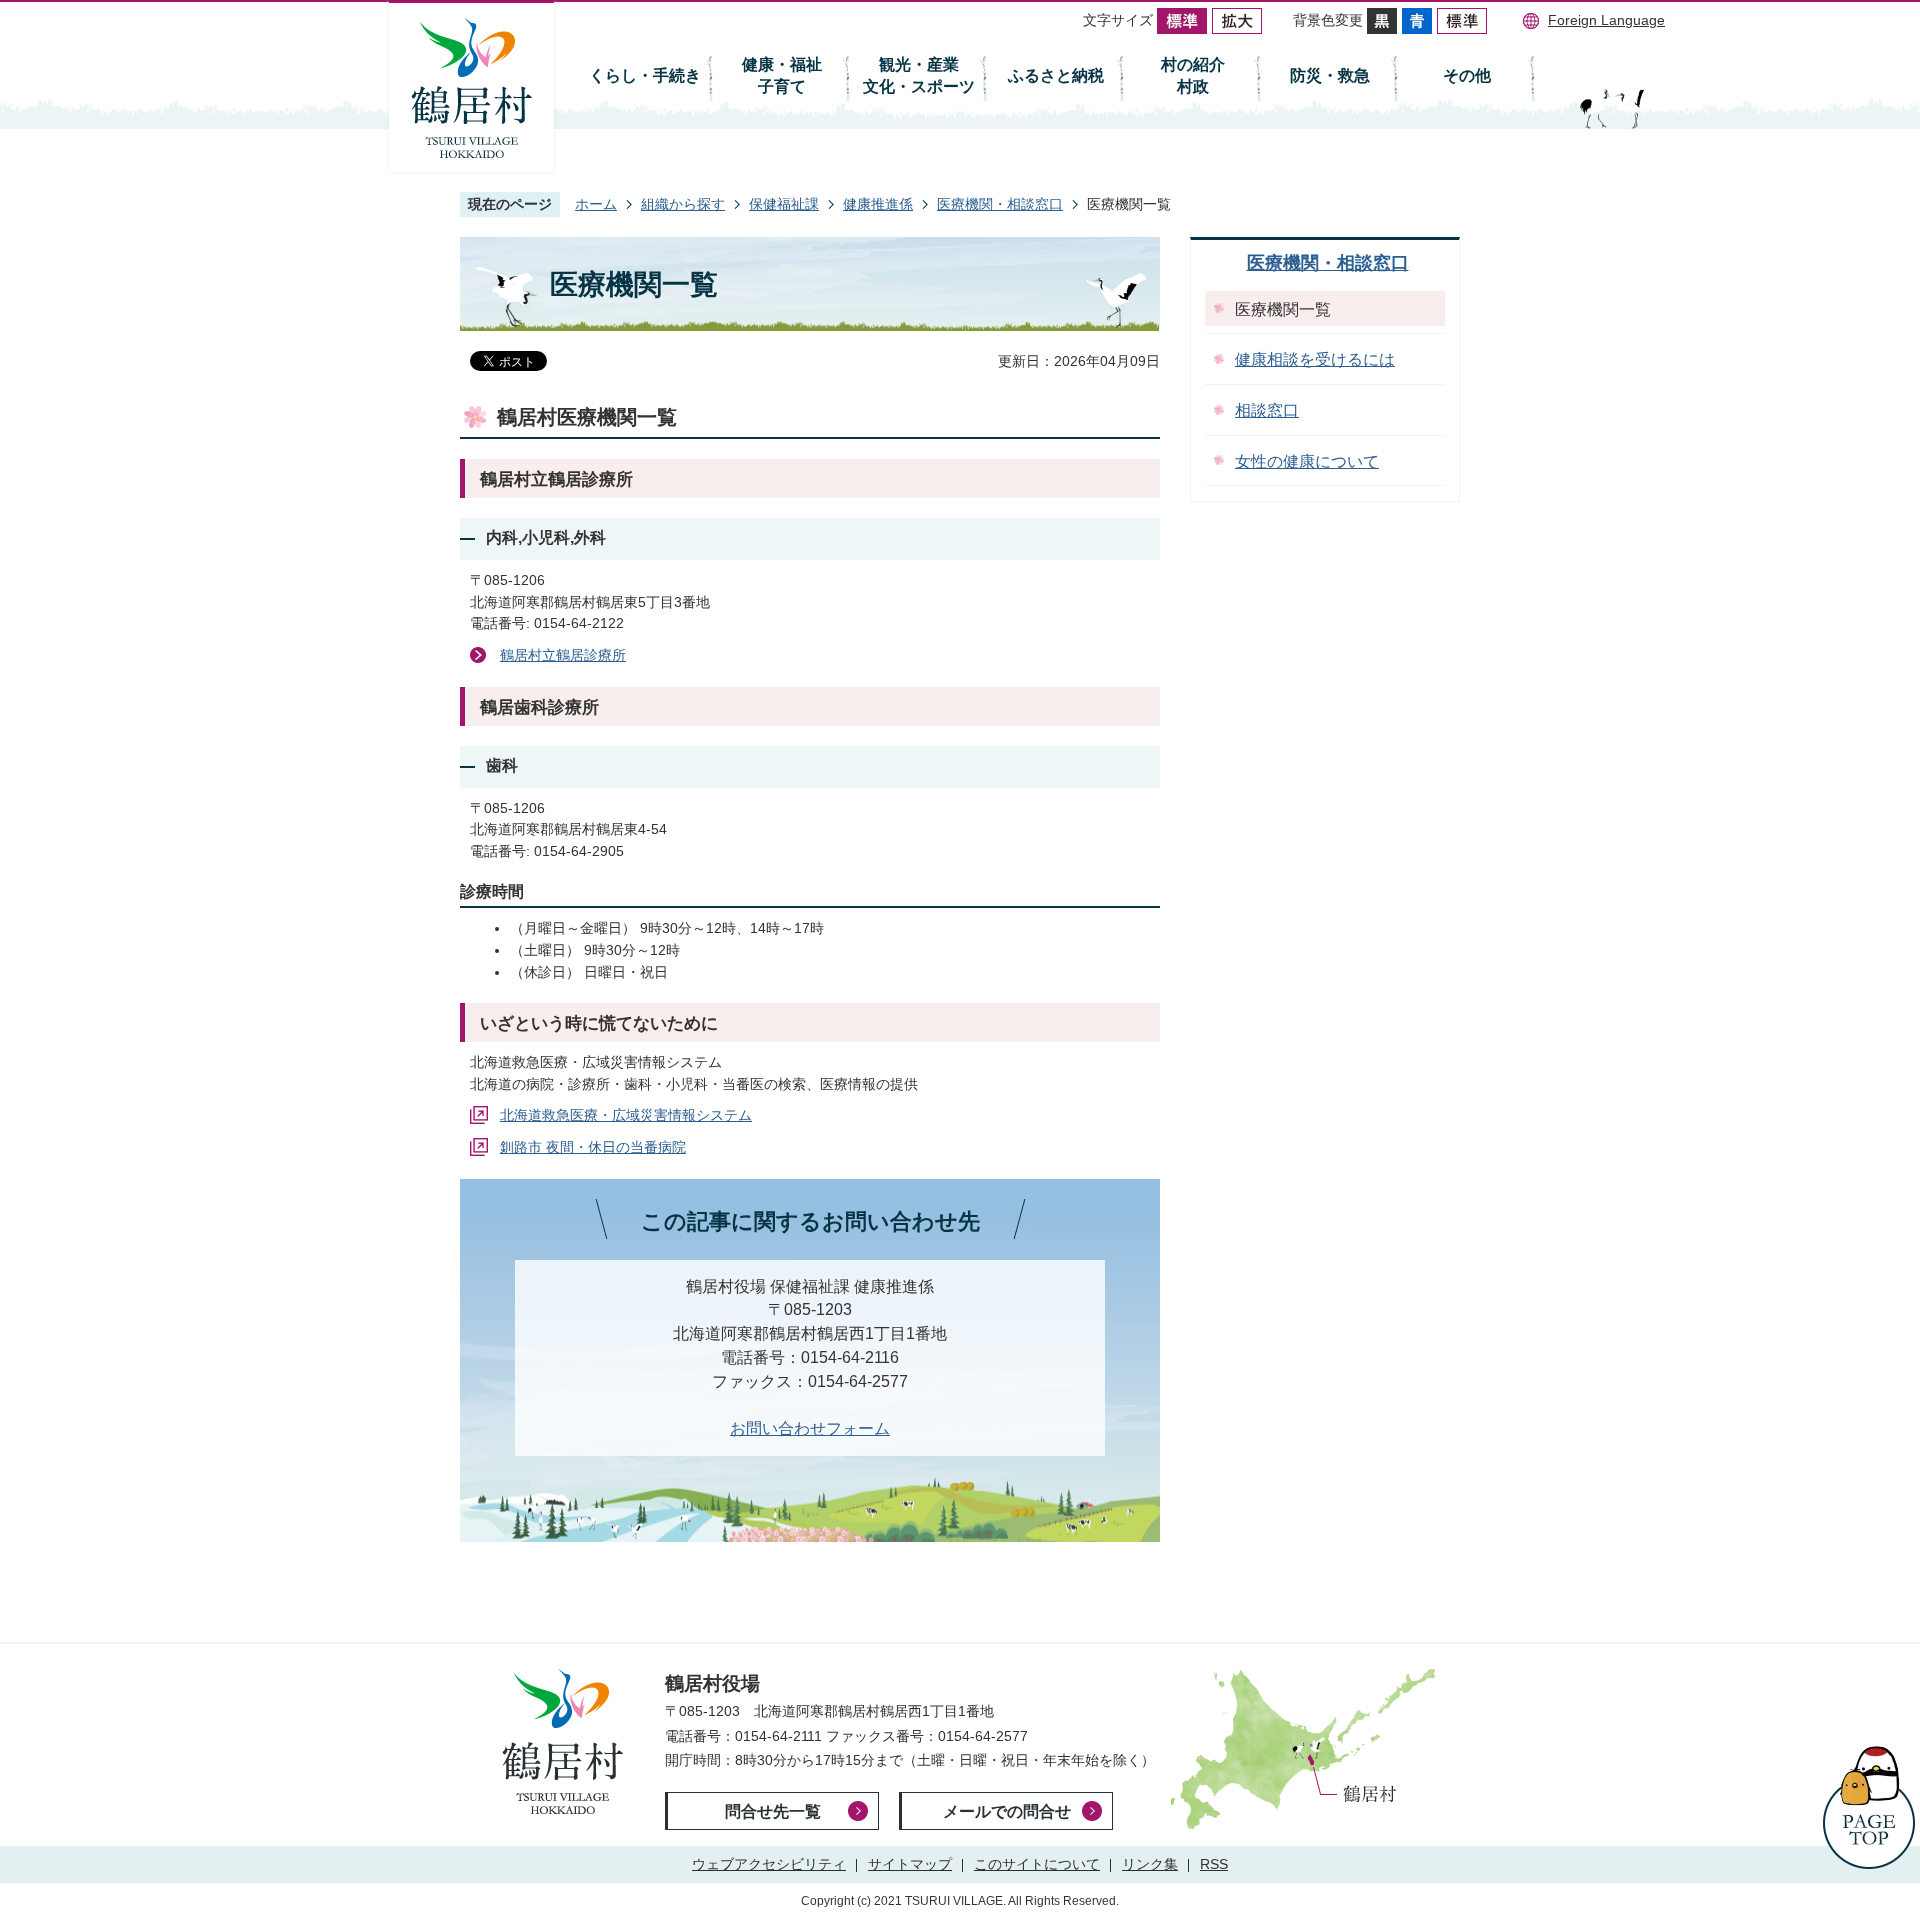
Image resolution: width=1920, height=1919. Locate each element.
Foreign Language (1606, 20)
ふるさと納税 (1056, 75)
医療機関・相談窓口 (1000, 204)
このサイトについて (1037, 1864)
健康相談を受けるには (1315, 359)
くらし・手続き (645, 75)
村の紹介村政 (1193, 75)
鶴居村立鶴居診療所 (563, 655)
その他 (1467, 75)
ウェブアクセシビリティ (769, 1864)
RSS (1214, 1864)
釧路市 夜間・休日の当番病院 (593, 1147)
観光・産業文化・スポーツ (919, 75)
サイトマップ (910, 1864)
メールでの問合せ (1007, 1811)
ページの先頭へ (1869, 1807)
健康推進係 (878, 204)
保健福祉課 (784, 204)
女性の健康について (1307, 461)
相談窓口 (1267, 410)
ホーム (596, 204)
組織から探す (683, 204)
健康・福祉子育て (782, 75)
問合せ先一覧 (773, 1811)
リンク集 (1150, 1864)
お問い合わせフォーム (810, 1428)
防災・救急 (1330, 75)
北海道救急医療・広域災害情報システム (626, 1115)
